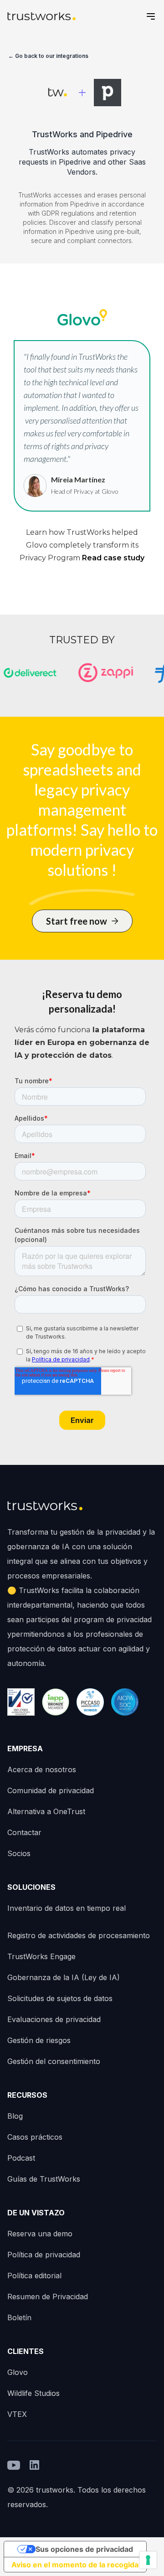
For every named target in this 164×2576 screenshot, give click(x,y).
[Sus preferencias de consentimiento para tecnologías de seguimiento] (148, 2560)
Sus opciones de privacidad (84, 2549)
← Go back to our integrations (48, 56)
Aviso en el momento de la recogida (75, 2565)
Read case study (113, 558)
